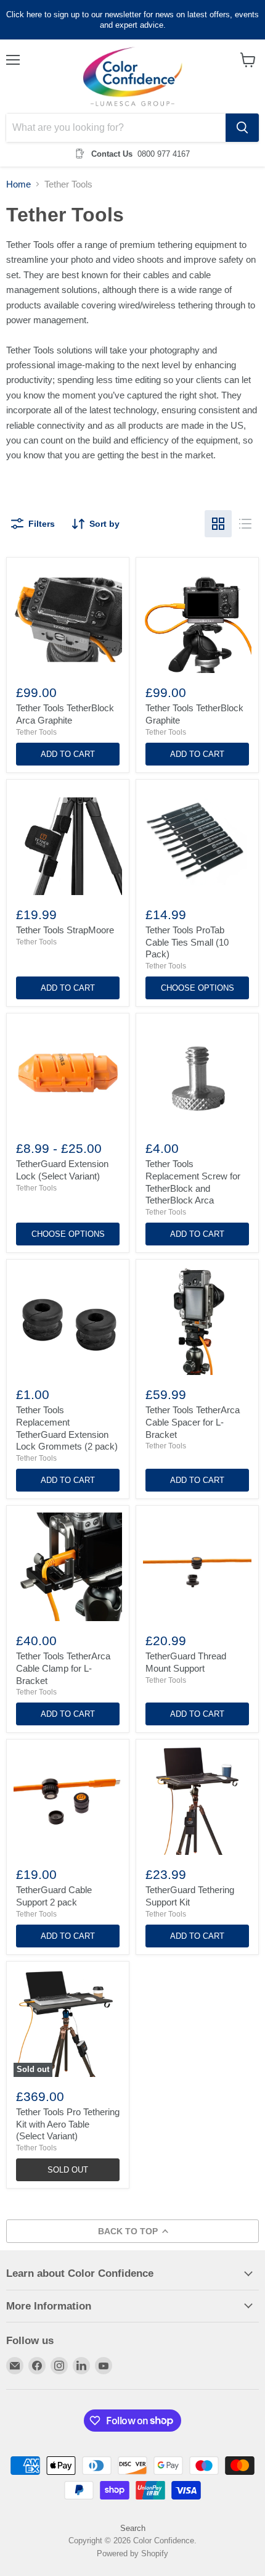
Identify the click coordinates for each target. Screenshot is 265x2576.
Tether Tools (36, 732)
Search (133, 2528)
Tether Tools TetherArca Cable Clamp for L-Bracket (63, 1668)
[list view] (245, 524)
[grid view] (218, 524)
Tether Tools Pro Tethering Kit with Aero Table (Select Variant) (68, 2124)
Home (18, 184)
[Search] (242, 128)
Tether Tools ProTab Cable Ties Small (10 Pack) (187, 942)
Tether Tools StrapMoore (65, 930)
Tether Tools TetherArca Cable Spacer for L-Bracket (193, 1422)
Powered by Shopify (132, 2553)
